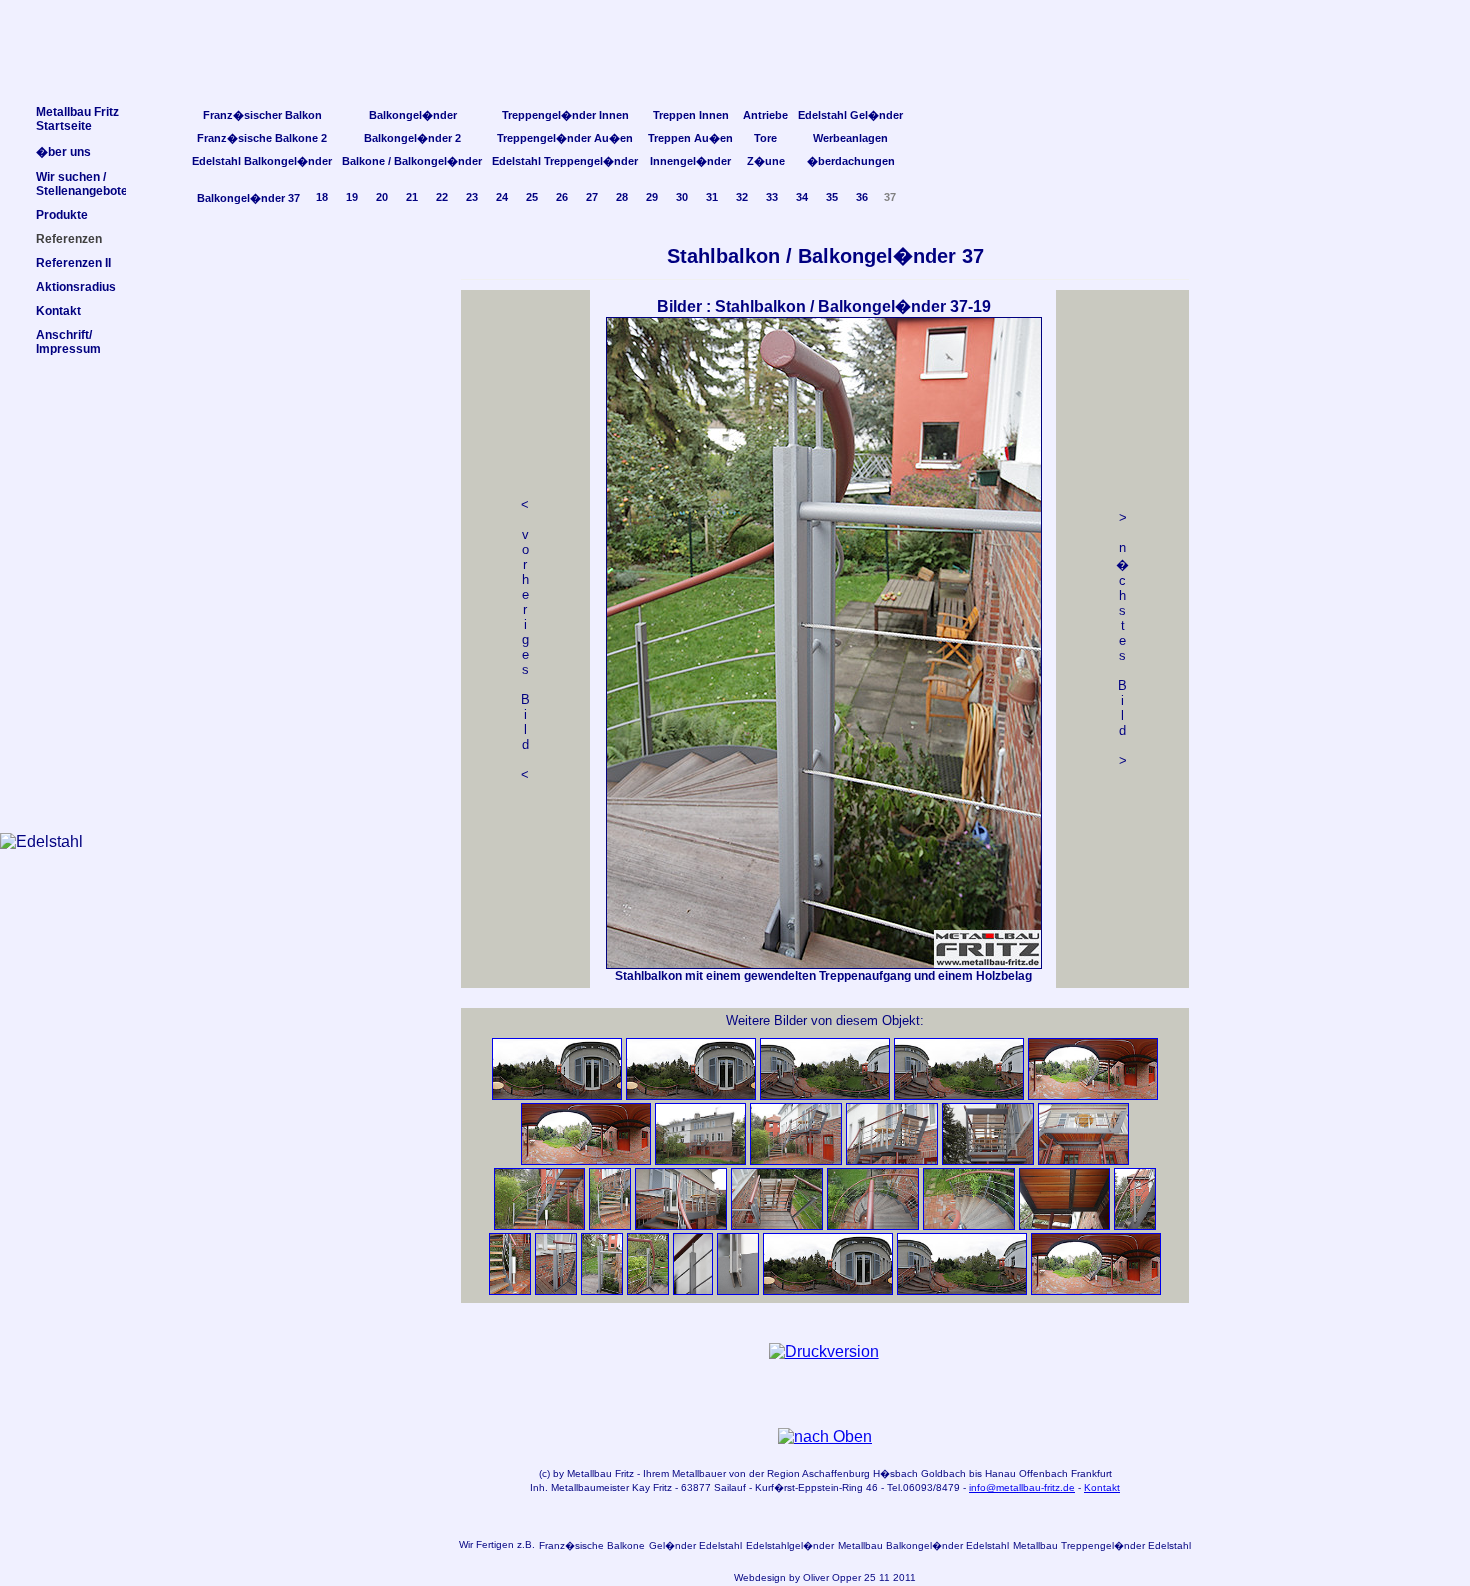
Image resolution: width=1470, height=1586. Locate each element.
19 (352, 197)
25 (532, 197)
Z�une (766, 161)
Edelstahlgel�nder (790, 1545)
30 (682, 197)
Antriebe (765, 115)
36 (862, 197)
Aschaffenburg (836, 1473)
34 (802, 197)
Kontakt (1102, 1487)
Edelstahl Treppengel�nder (565, 161)
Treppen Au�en (690, 138)
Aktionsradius (76, 287)
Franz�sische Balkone (592, 1545)
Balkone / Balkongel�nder (412, 161)
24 (502, 197)
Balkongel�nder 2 (412, 138)
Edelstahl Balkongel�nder (262, 161)
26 (562, 197)
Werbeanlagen (850, 138)
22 (442, 197)
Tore (765, 138)
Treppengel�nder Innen (565, 115)
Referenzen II (73, 263)
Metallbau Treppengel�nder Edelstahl (1102, 1545)
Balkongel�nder (413, 115)
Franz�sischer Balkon (262, 115)
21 (412, 197)
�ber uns (63, 152)
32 (742, 197)
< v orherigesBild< (525, 639)
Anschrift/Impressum (68, 342)
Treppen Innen (691, 115)
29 (652, 197)
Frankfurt (1091, 1473)
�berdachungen (851, 161)
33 (772, 197)
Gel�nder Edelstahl (695, 1545)
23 (472, 197)
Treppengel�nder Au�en (565, 138)
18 (322, 197)
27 (592, 197)
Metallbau (589, 1473)
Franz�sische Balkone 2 (262, 138)
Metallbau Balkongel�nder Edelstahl (923, 1545)
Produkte (62, 215)
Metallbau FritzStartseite (77, 119)
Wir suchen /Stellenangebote (82, 184)
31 (712, 197)
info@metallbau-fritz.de (1022, 1487)
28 (622, 197)
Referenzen (69, 239)
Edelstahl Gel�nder (850, 115)
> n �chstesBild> (1122, 639)
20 (382, 197)
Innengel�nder (690, 161)
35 (832, 197)
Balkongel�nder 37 (248, 198)
